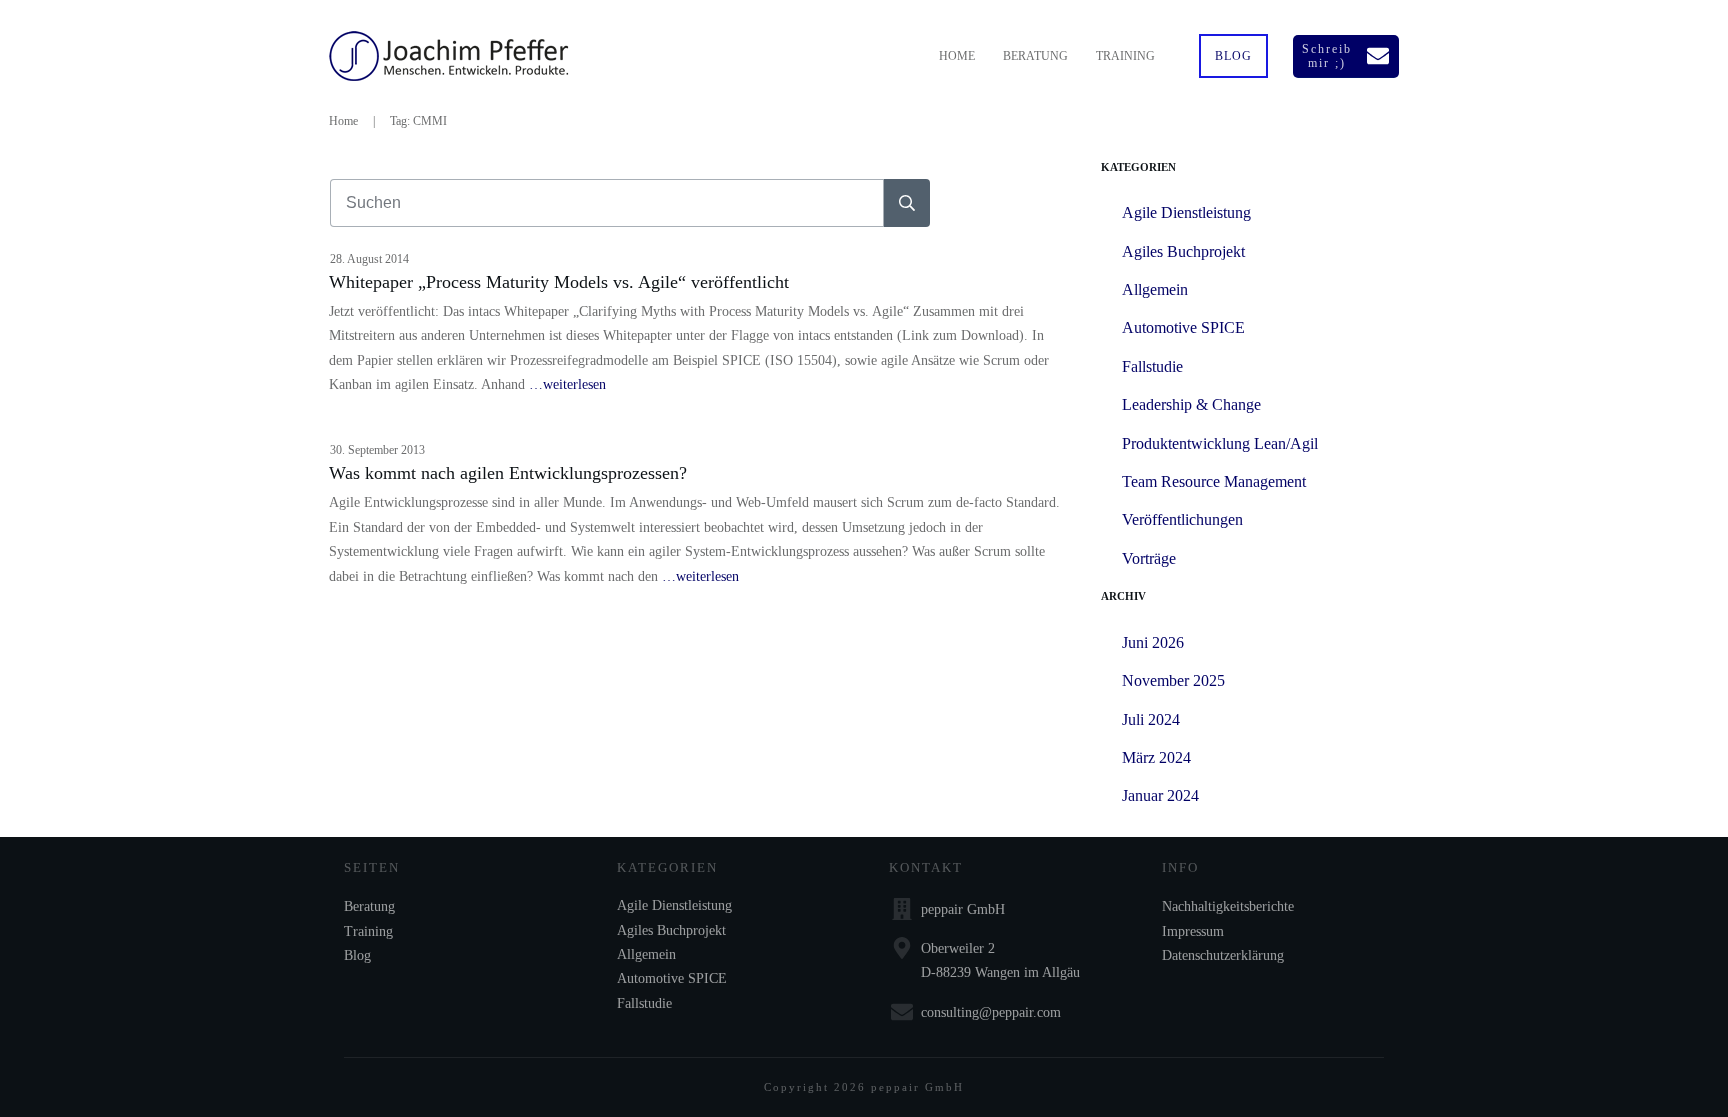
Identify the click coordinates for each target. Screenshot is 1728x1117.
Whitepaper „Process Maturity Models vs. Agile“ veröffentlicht (559, 282)
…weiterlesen (567, 384)
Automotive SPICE (1183, 327)
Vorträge (1149, 558)
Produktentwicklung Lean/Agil (1220, 443)
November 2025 (1173, 680)
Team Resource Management (1214, 481)
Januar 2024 (1160, 795)
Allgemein (1155, 289)
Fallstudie (1152, 366)
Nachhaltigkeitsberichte (1228, 906)
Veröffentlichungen (1182, 519)
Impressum (1193, 931)
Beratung (369, 906)
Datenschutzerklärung (1223, 955)
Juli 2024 (1151, 719)
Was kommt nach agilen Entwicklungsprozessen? (508, 473)
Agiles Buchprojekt (1183, 251)
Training (368, 931)
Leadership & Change (1191, 404)
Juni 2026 (1153, 642)
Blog (357, 955)
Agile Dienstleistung (1186, 212)
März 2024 (1156, 757)
